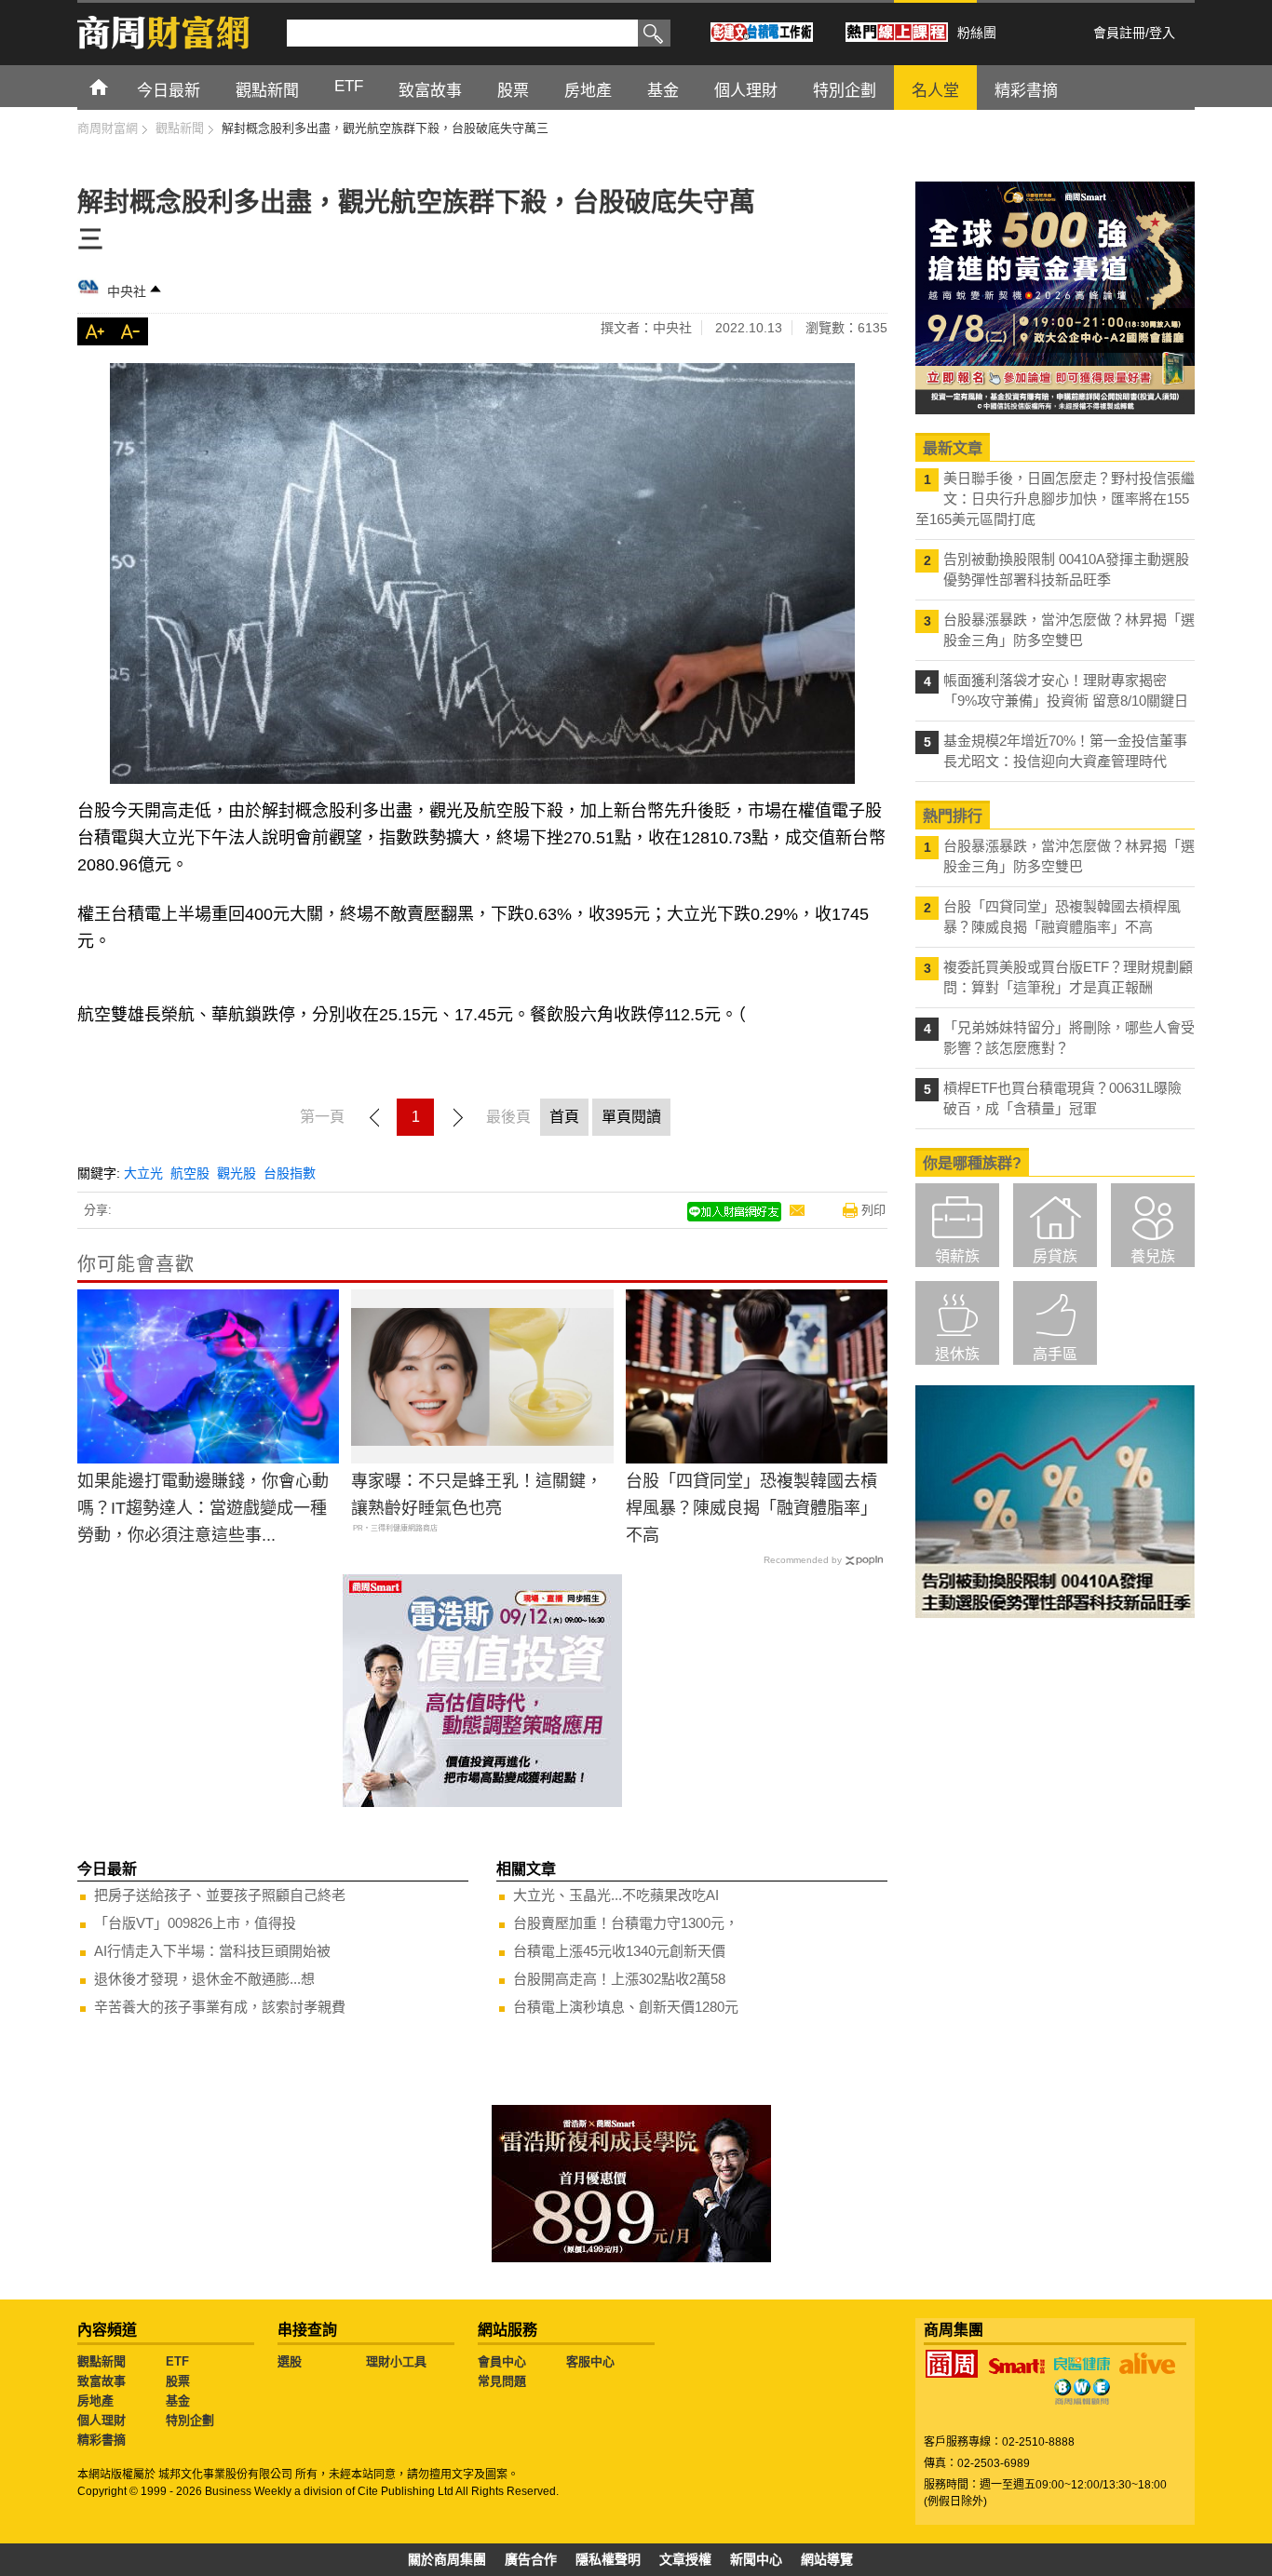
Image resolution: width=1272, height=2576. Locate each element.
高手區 (1055, 1354)
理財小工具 (396, 2361)
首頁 (116, 86)
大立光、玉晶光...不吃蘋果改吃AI (616, 1895)
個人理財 (101, 2420)
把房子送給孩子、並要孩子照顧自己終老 (220, 1895)
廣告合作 (531, 2559)
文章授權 (685, 2559)
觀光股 (237, 1173)
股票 (178, 2381)
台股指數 (290, 1173)
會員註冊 (1119, 33)
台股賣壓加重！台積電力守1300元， (626, 1923)
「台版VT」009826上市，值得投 (195, 1923)
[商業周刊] (952, 2364)
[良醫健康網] (1082, 2364)
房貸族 (1055, 1256)
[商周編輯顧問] (1082, 2392)
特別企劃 (190, 2420)
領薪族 (957, 1256)
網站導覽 (827, 2559)
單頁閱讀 (631, 1117)
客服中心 (590, 2361)
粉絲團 (977, 33)
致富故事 (101, 2381)
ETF (177, 2361)
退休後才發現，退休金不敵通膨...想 (204, 1979)
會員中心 (502, 2361)
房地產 (95, 2401)
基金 (178, 2401)
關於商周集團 (447, 2559)
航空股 (190, 1173)
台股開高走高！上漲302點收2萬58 (619, 1979)
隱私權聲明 (608, 2559)
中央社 (127, 291)
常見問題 (502, 2381)
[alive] (1147, 2364)
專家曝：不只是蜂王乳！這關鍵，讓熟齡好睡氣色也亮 (477, 1495)
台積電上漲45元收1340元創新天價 (619, 1951)
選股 (290, 2361)
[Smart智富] (1017, 2367)
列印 (873, 1210)
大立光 (143, 1173)
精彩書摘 (101, 2440)
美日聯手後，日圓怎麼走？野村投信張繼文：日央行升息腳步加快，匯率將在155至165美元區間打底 (1055, 499)
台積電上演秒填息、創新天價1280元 (626, 2007)
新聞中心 (756, 2559)
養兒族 (1153, 1256)
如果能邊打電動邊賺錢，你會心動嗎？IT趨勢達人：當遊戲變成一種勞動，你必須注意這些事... (203, 1508)
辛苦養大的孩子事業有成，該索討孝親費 (220, 2007)
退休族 (957, 1354)
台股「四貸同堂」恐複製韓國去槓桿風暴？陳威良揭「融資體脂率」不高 (751, 1508)
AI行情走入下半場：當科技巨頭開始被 (212, 1951)
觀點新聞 (101, 2361)
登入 (1162, 33)
